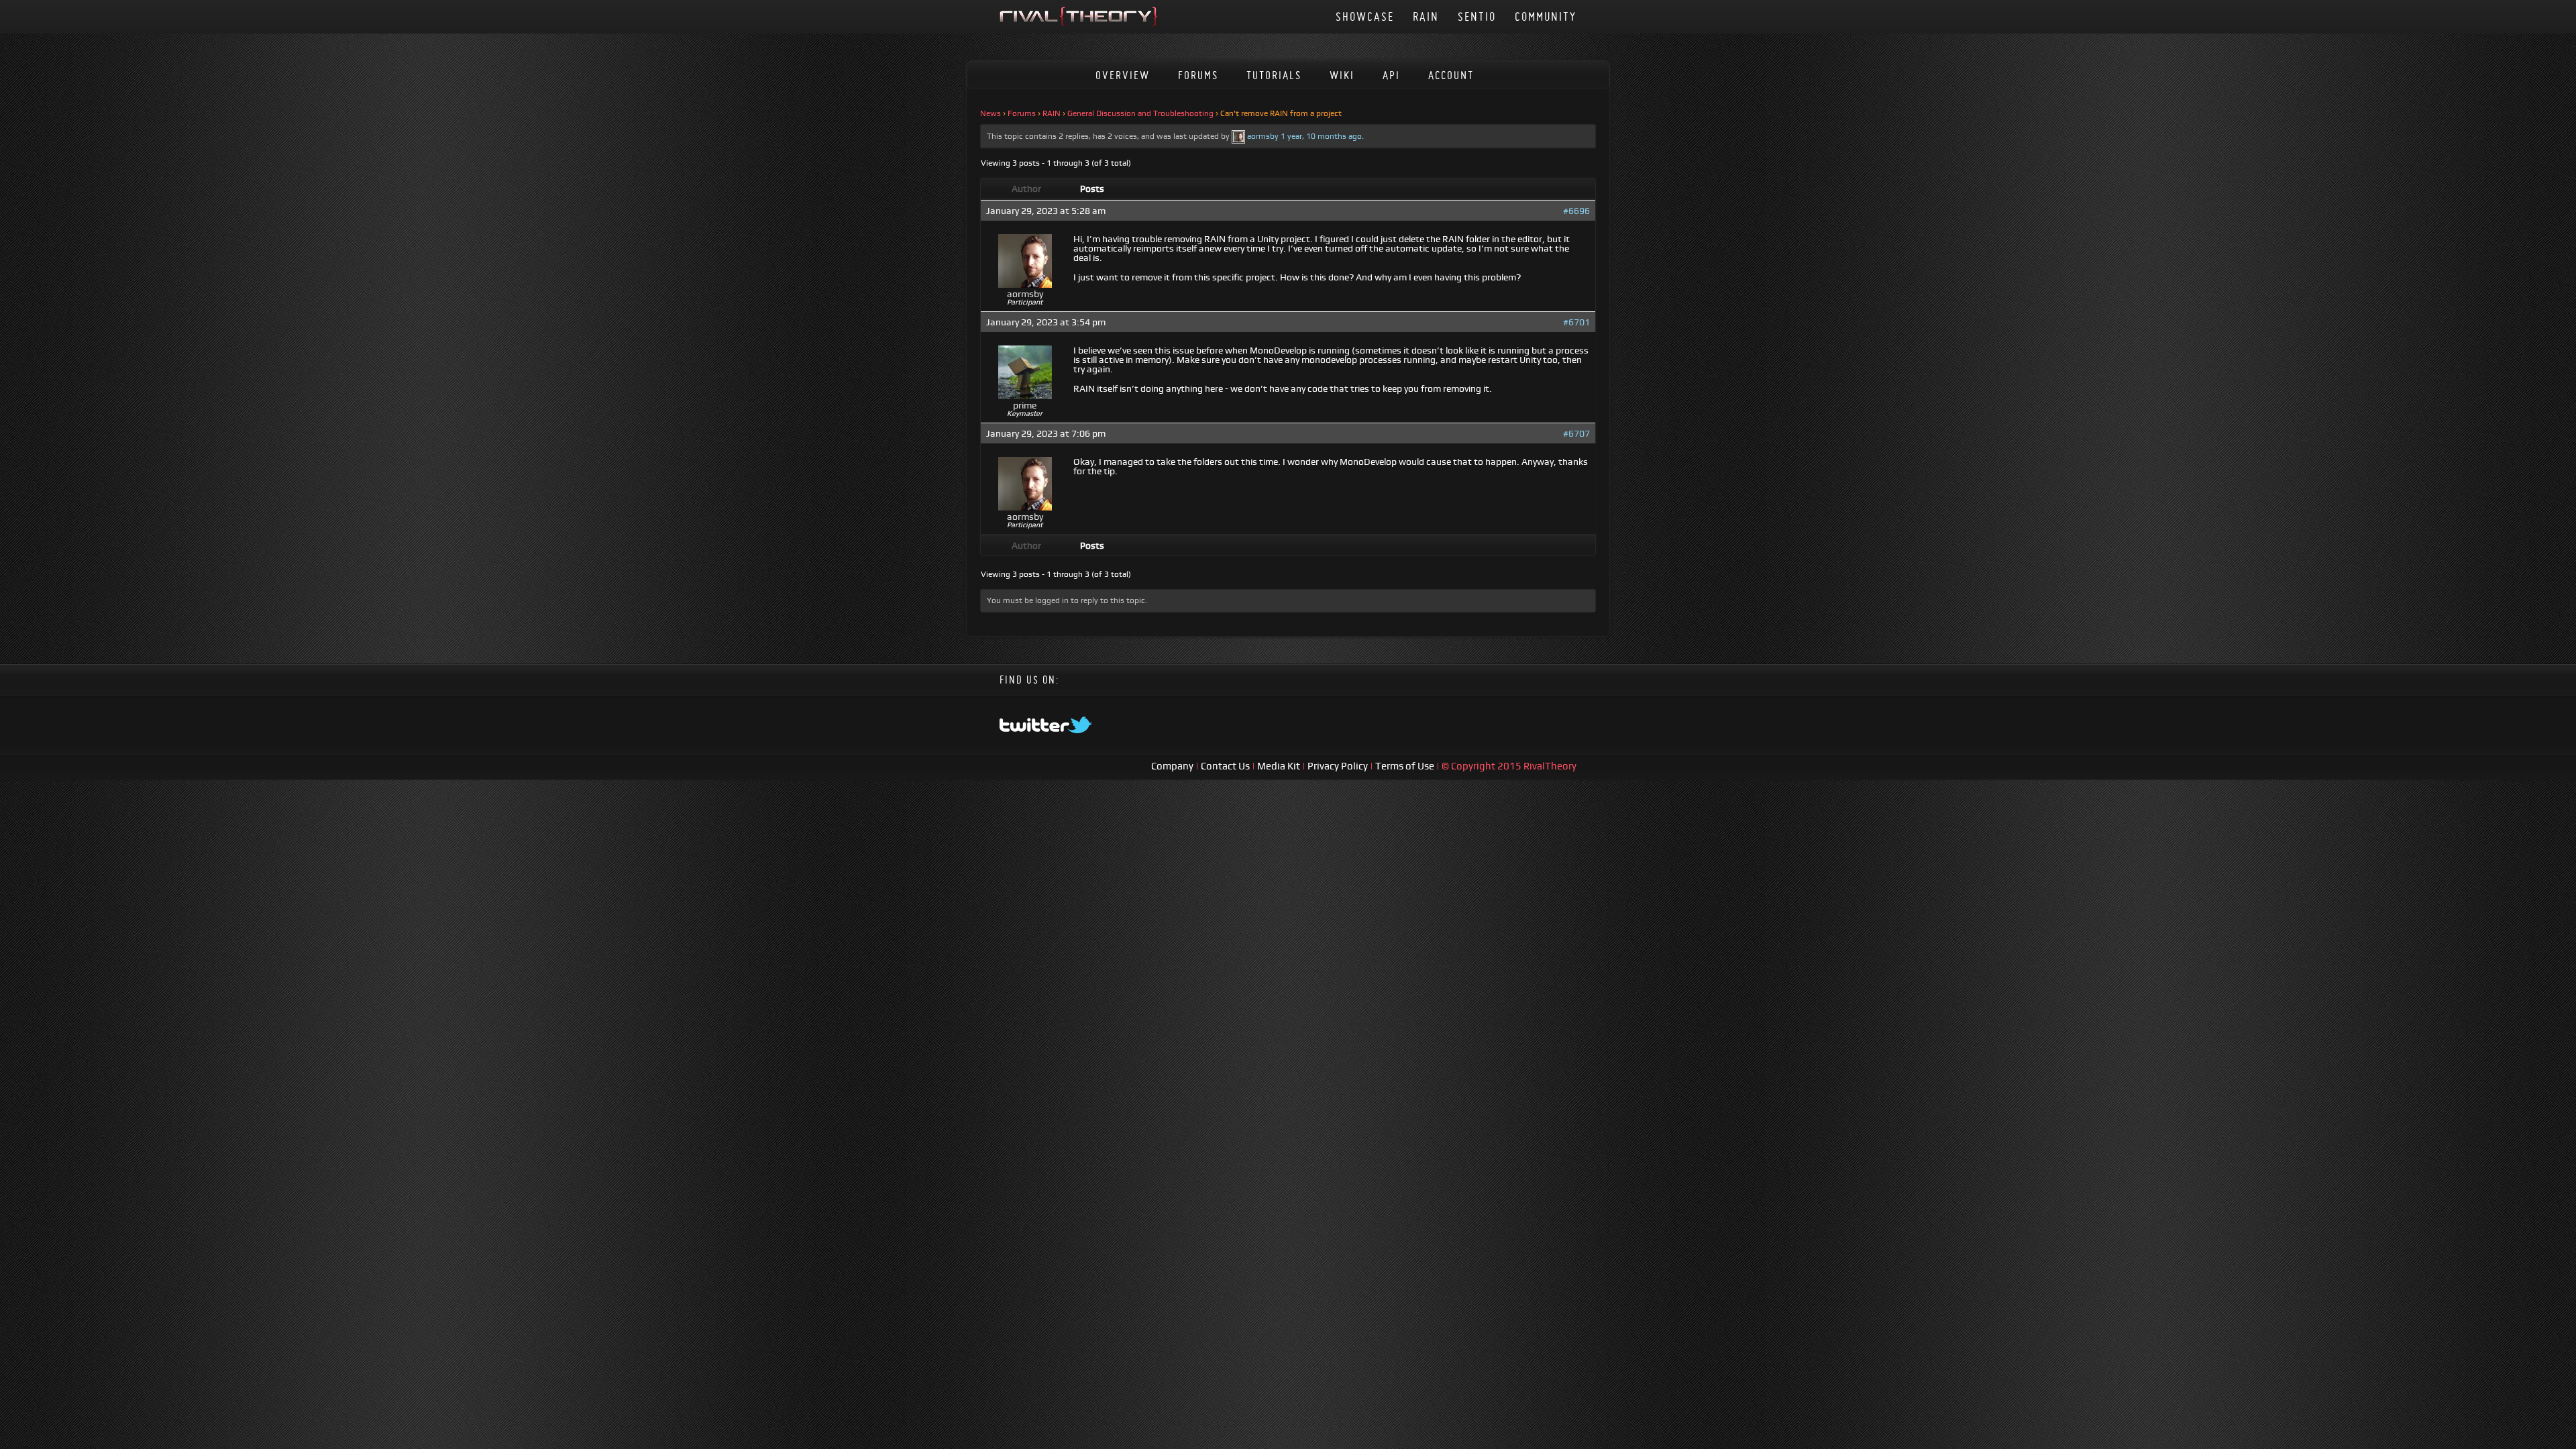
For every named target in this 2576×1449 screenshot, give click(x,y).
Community (1546, 16)
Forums (1198, 75)
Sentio (1477, 16)
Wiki (1342, 75)
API (1391, 75)
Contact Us (1225, 766)
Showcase (1365, 16)
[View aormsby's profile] (1238, 136)
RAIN (1426, 16)
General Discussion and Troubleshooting (1140, 113)
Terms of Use (1406, 766)
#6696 (1576, 211)
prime (1025, 405)
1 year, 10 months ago (1321, 136)
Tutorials (1274, 75)
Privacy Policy (1339, 766)
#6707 (1576, 433)
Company (1173, 766)
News (990, 113)
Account (1451, 75)
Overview (1123, 75)
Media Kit (1280, 766)
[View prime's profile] (1025, 396)
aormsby (1263, 136)
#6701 (1576, 322)
